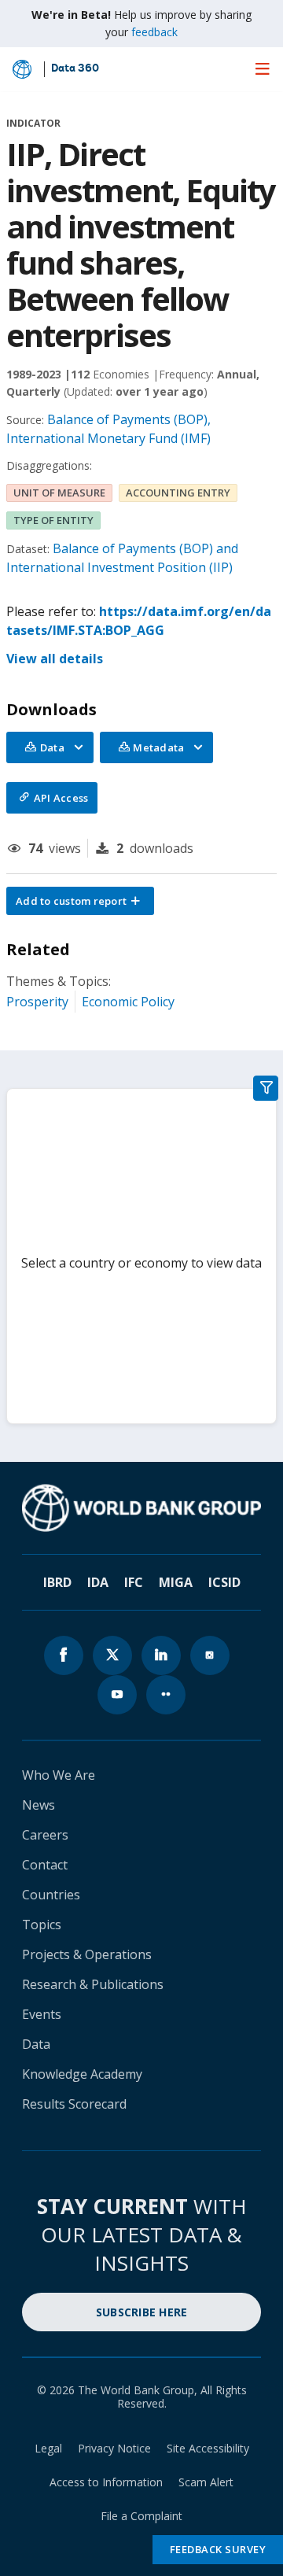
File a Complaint (141, 2516)
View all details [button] (55, 659)
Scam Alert (206, 2482)
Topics (42, 1925)
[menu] (263, 68)
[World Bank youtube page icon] (117, 1695)
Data (36, 2044)
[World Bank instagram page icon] (210, 1655)
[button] (80, 901)
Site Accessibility (208, 2448)
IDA (98, 1582)
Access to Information (106, 2482)
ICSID (224, 1582)
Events (42, 2014)
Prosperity (37, 1002)
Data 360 (75, 69)
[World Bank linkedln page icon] (161, 1655)
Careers (45, 1835)
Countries (51, 1895)
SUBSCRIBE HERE (142, 2312)
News (39, 1805)
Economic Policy (128, 1002)
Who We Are (59, 1775)
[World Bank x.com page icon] (112, 1655)
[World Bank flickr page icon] (166, 1695)
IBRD (57, 1582)
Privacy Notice (114, 2448)
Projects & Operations (87, 1954)
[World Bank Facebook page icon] (64, 1655)
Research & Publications (93, 1984)
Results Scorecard (74, 2104)
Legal (48, 2448)
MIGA (176, 1582)
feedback (154, 32)
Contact (45, 1865)
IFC (134, 1582)
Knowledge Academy (82, 2074)
